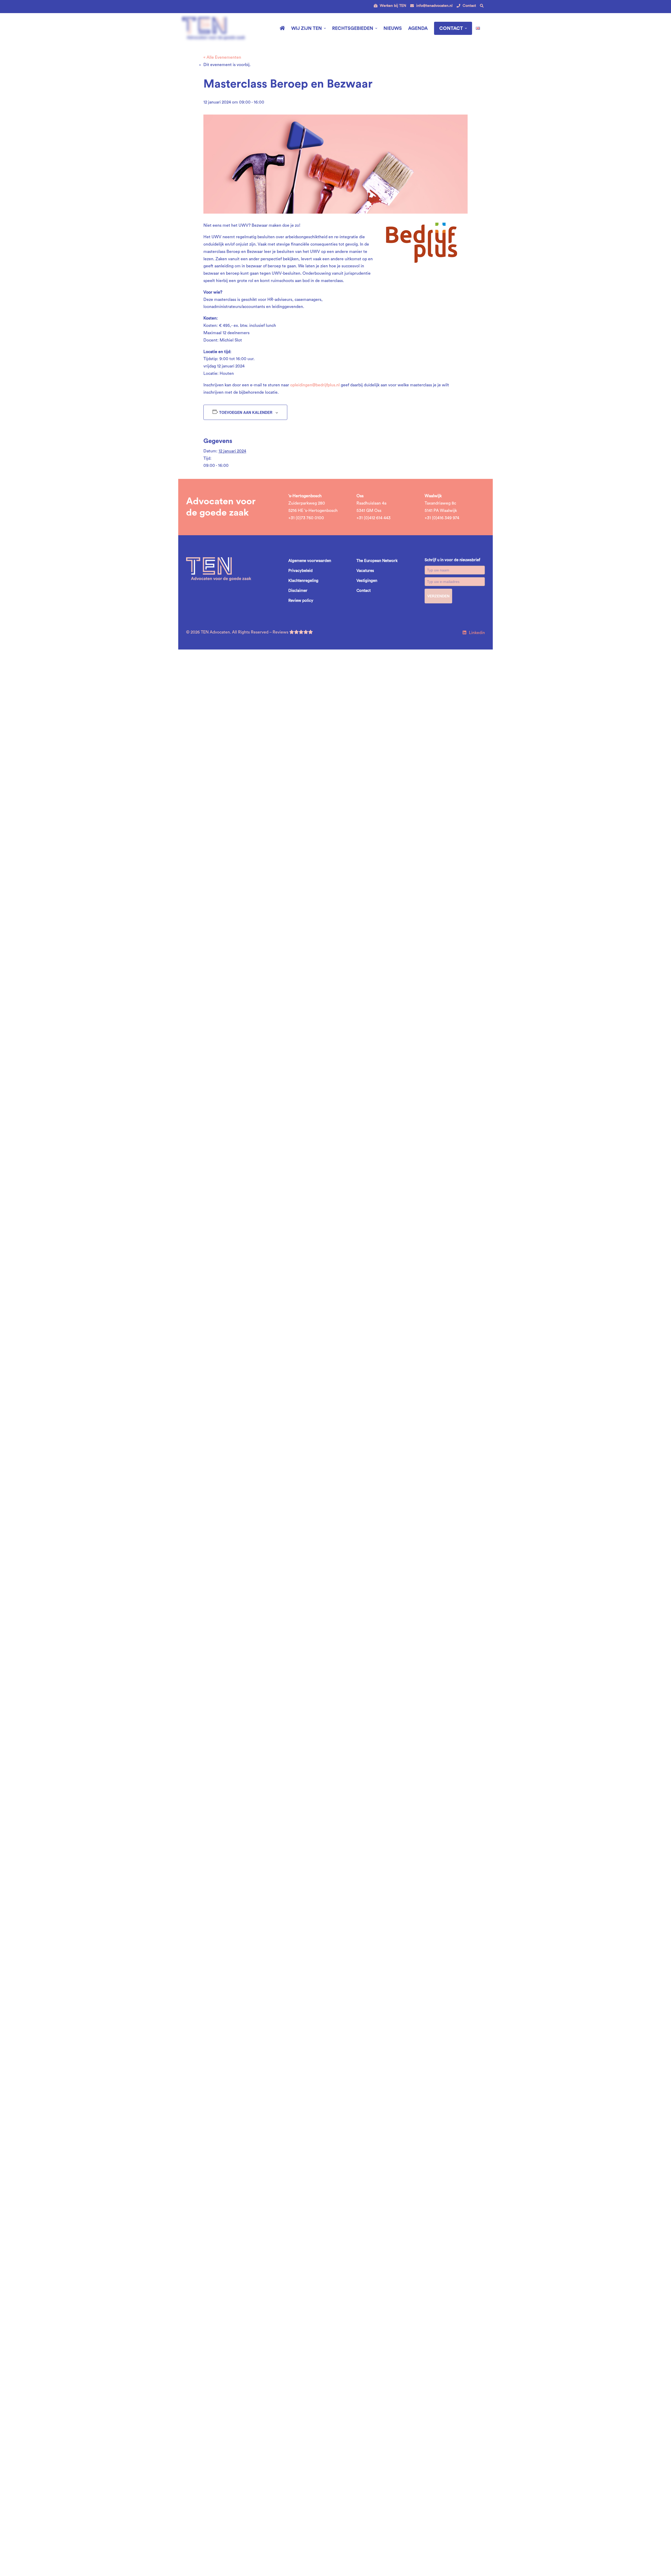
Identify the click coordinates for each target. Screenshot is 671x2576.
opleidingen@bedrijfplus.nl (315, 385)
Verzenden (438, 596)
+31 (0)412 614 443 (374, 518)
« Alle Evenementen (222, 57)
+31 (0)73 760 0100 (306, 518)
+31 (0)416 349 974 (442, 518)
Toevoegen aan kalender (246, 412)
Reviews (281, 632)
